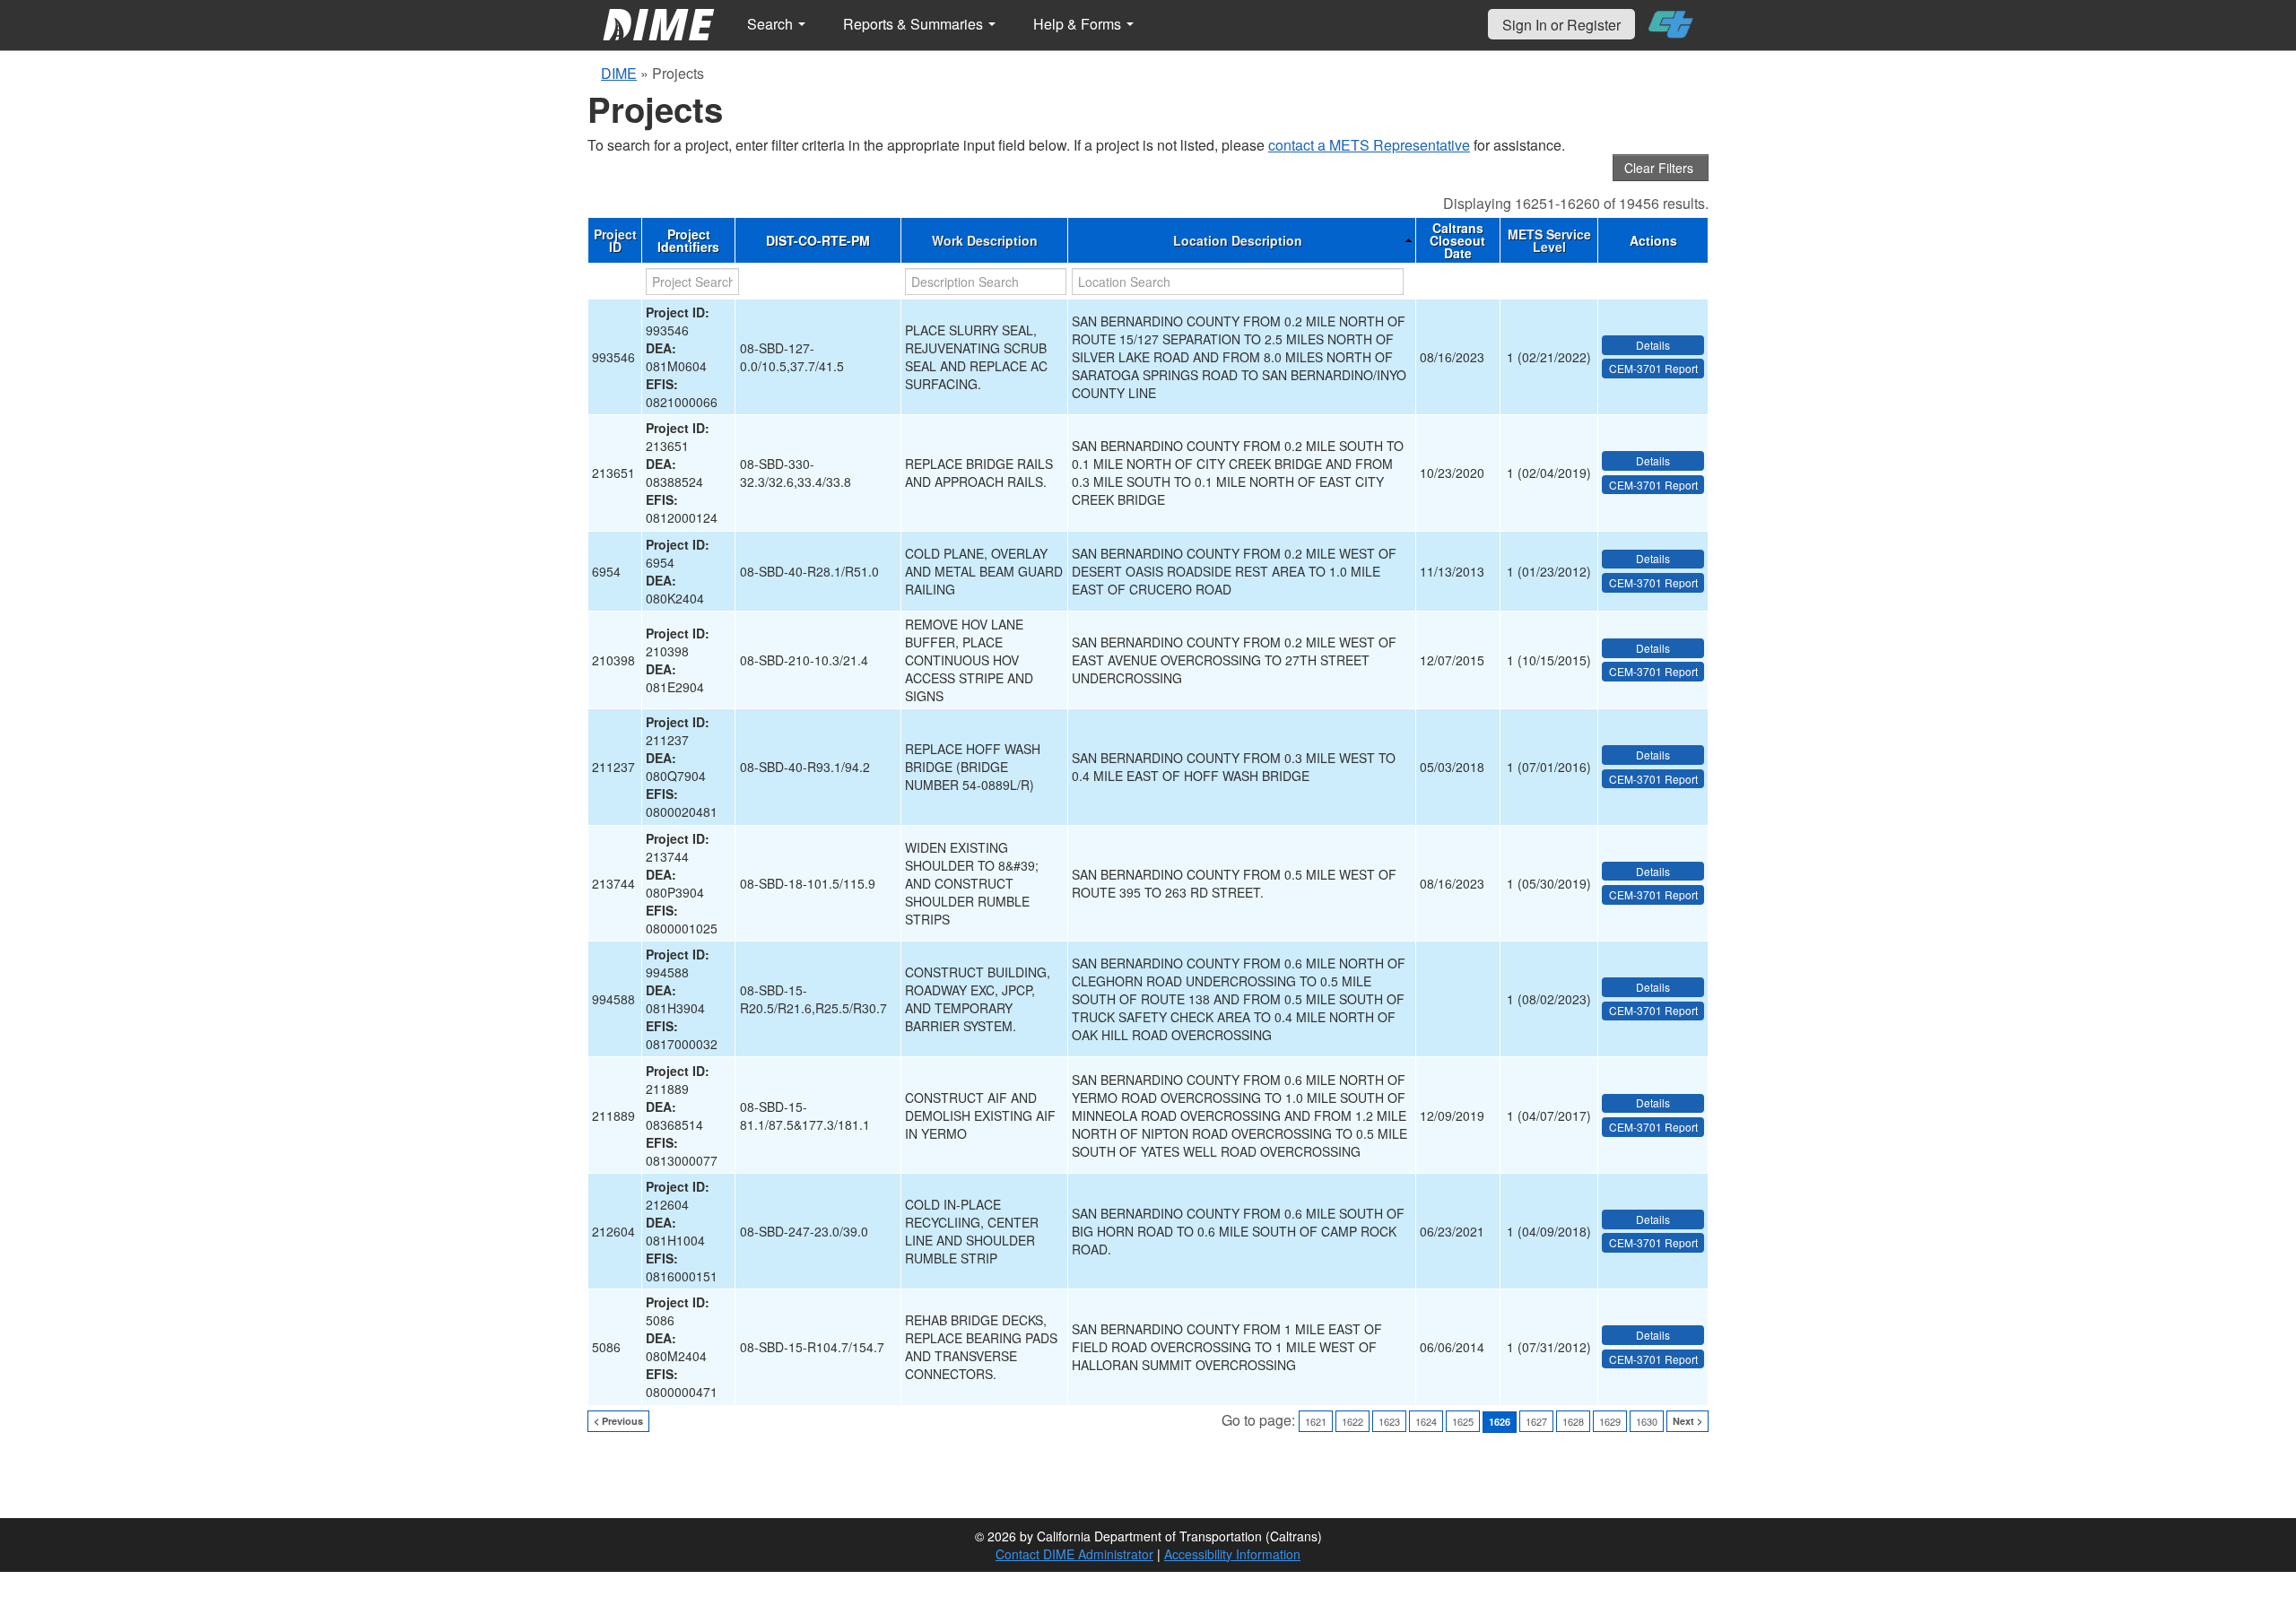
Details (1653, 345)
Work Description (985, 240)
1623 (1389, 1421)
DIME (619, 73)
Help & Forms (1079, 24)
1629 (1610, 1421)
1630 (1647, 1421)
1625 (1463, 1421)
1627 (1536, 1421)
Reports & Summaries (915, 24)
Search (772, 24)
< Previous (618, 1421)
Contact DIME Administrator (1074, 1554)
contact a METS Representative (1369, 145)
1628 (1573, 1421)
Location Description (1238, 240)
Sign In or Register (1561, 25)
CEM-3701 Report (1653, 368)
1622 (1352, 1421)
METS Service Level (1549, 240)
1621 (1316, 1421)
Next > (1687, 1421)
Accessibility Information (1232, 1554)
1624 (1426, 1421)
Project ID (615, 240)
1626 (1500, 1422)
